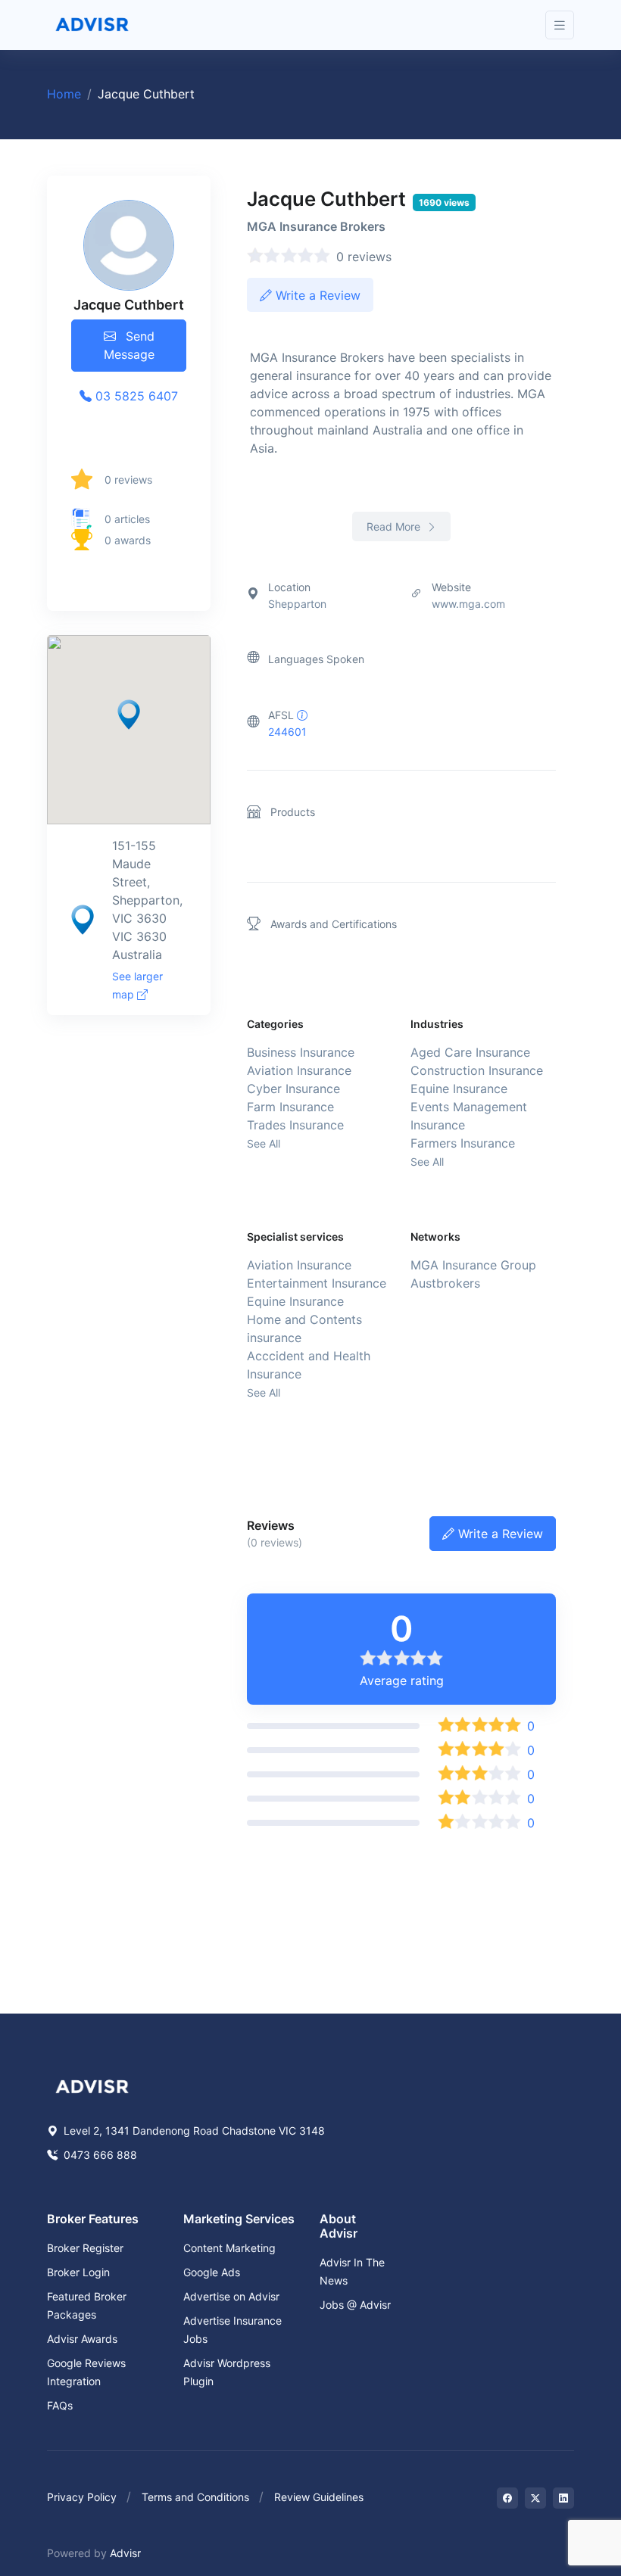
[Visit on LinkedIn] (563, 2498)
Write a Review (316, 295)
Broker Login (78, 2272)
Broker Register (85, 2248)
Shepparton (297, 604)
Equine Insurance (459, 1089)
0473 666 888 (99, 2155)
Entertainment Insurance (317, 1283)
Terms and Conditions (195, 2497)
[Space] (92, 2085)
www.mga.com (468, 604)
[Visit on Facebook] (507, 2498)
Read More (395, 526)
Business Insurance (301, 1052)
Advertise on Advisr (231, 2296)
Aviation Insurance (299, 1070)
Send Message (129, 345)
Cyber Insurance (293, 1089)
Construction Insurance (477, 1070)
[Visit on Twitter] (535, 2498)
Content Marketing (229, 2248)
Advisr (125, 2553)
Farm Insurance (290, 1107)
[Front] (92, 25)
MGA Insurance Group (473, 1265)
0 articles (127, 519)
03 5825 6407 (135, 396)
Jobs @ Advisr (355, 2305)
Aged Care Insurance (470, 1052)
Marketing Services (239, 2219)
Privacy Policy (82, 2497)
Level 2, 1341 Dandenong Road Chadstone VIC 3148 (193, 2131)
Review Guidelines (319, 2497)
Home (64, 94)
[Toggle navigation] (560, 25)
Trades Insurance (295, 1125)
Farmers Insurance (463, 1143)
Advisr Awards (82, 2339)
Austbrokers (445, 1283)
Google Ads (212, 2272)
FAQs (60, 2405)
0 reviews (128, 480)
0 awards (128, 540)
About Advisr (339, 2226)
